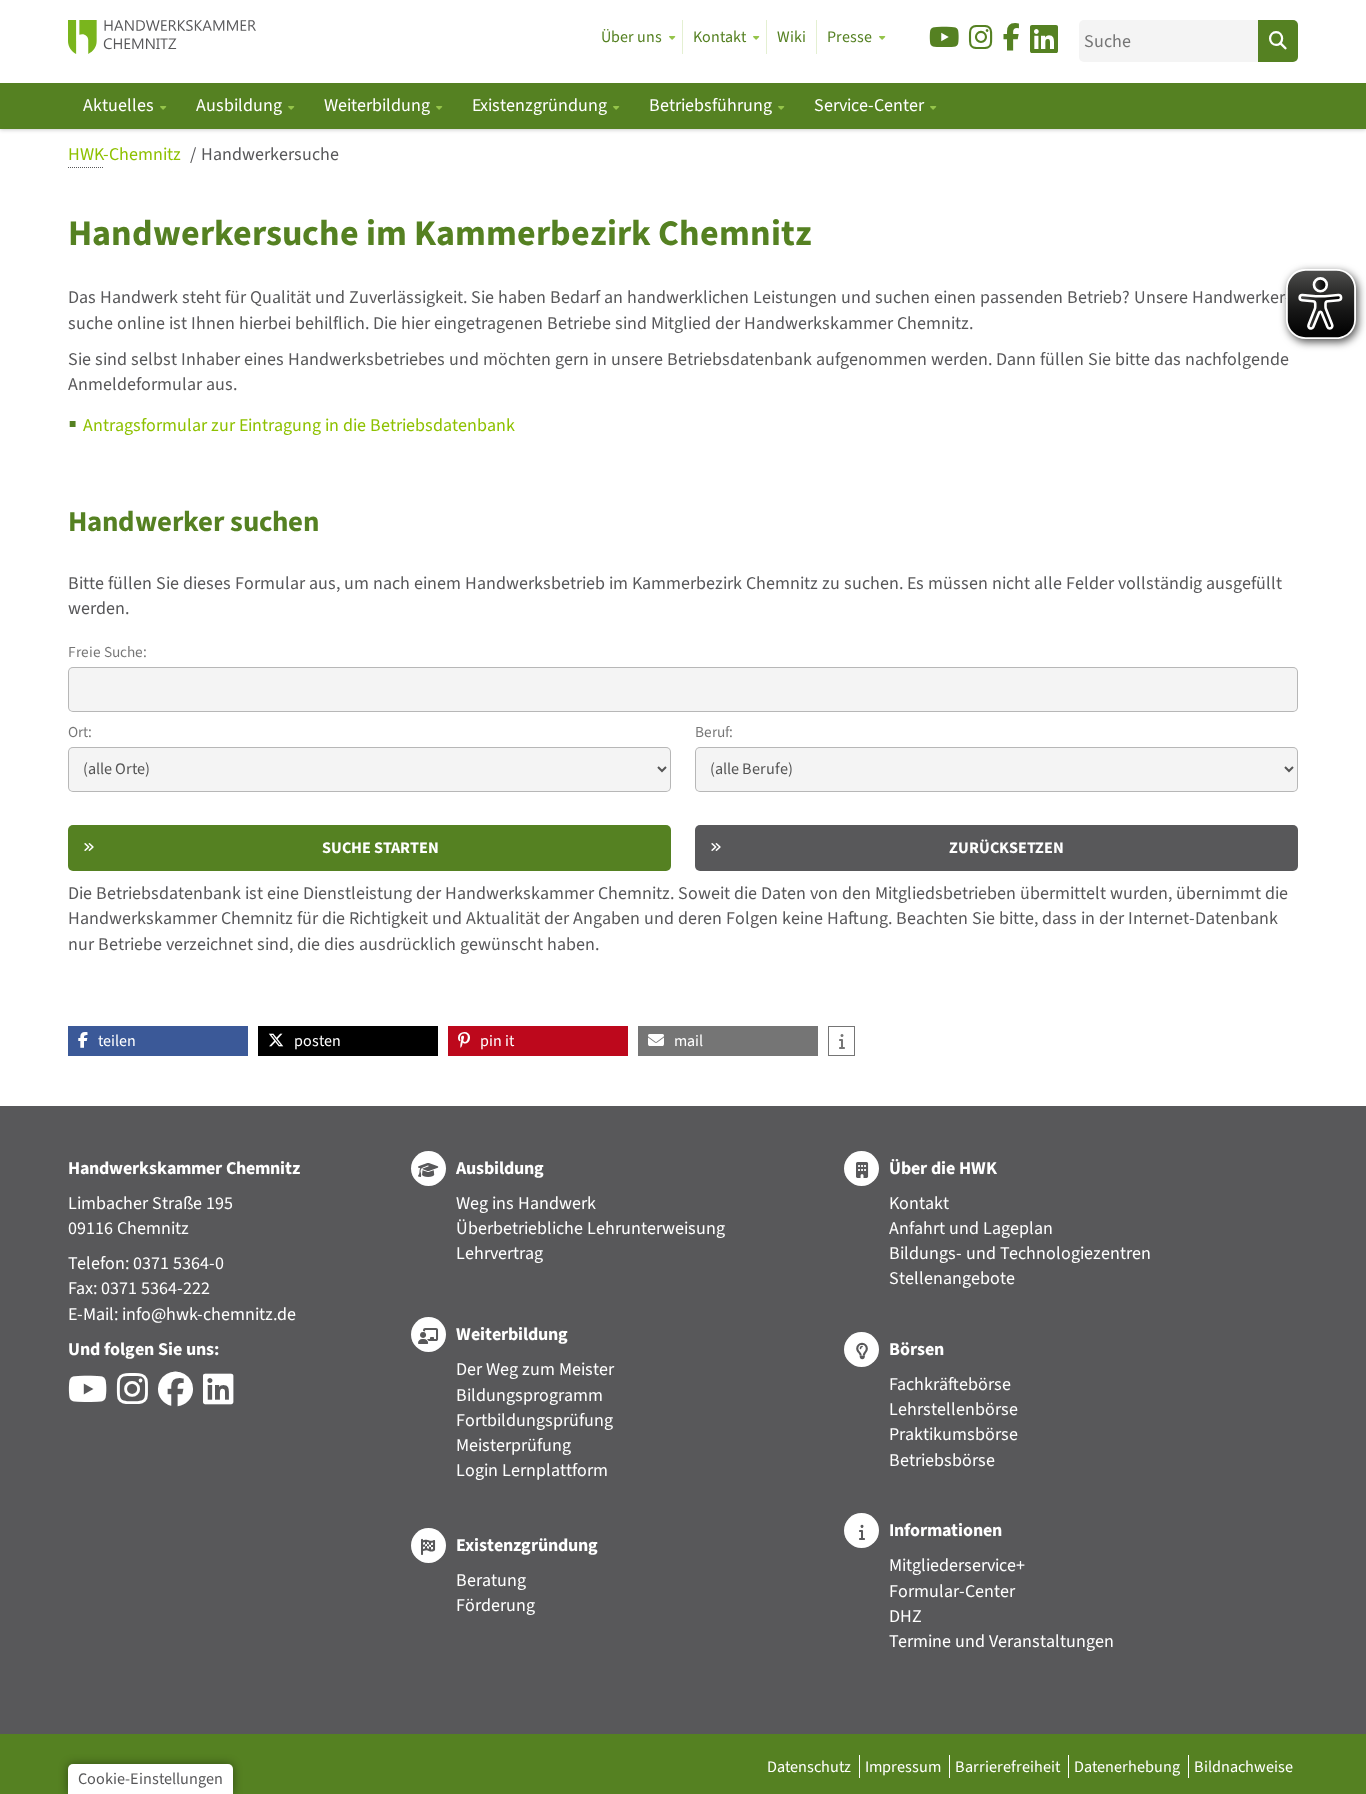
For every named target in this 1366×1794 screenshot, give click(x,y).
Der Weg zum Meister (535, 1369)
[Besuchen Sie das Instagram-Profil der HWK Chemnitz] (137, 1396)
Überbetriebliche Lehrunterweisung (590, 1228)
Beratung (491, 1580)
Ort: (80, 732)
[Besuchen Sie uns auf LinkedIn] (1044, 42)
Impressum (904, 1766)
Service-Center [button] (871, 105)
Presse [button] (849, 37)
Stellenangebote (952, 1278)
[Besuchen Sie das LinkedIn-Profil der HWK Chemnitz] (223, 1396)
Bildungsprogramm (529, 1395)
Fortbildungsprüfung (534, 1420)
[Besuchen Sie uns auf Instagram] (981, 38)
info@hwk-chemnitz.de (209, 1314)
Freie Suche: (107, 652)
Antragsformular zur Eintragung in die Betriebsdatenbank (299, 425)
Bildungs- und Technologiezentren (1020, 1253)
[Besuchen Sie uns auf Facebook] (1011, 38)
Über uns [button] (631, 37)
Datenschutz (810, 1766)
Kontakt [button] (719, 37)
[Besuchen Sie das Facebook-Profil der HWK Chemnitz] (180, 1396)
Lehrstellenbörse (953, 1409)
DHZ (905, 1616)
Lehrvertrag (499, 1253)
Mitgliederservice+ (957, 1565)
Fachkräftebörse (950, 1384)
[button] (158, 1041)
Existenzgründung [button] (541, 105)
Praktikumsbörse (953, 1434)
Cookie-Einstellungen (150, 1778)
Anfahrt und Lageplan (971, 1228)
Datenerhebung (1128, 1766)
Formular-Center (952, 1591)
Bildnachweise (1243, 1766)
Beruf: (714, 732)
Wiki (791, 37)
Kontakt (919, 1203)
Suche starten (380, 847)
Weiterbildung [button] (379, 105)
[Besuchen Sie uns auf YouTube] (944, 38)
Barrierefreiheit (1009, 1766)
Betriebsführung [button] (712, 105)
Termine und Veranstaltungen (1001, 1641)
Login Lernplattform (532, 1470)
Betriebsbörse (942, 1460)
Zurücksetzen (1006, 847)
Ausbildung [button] (241, 105)
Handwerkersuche (270, 154)
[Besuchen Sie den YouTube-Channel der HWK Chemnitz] (92, 1396)
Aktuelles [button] (120, 105)
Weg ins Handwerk (526, 1203)
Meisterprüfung (513, 1445)
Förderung (495, 1605)
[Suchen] (1278, 41)
